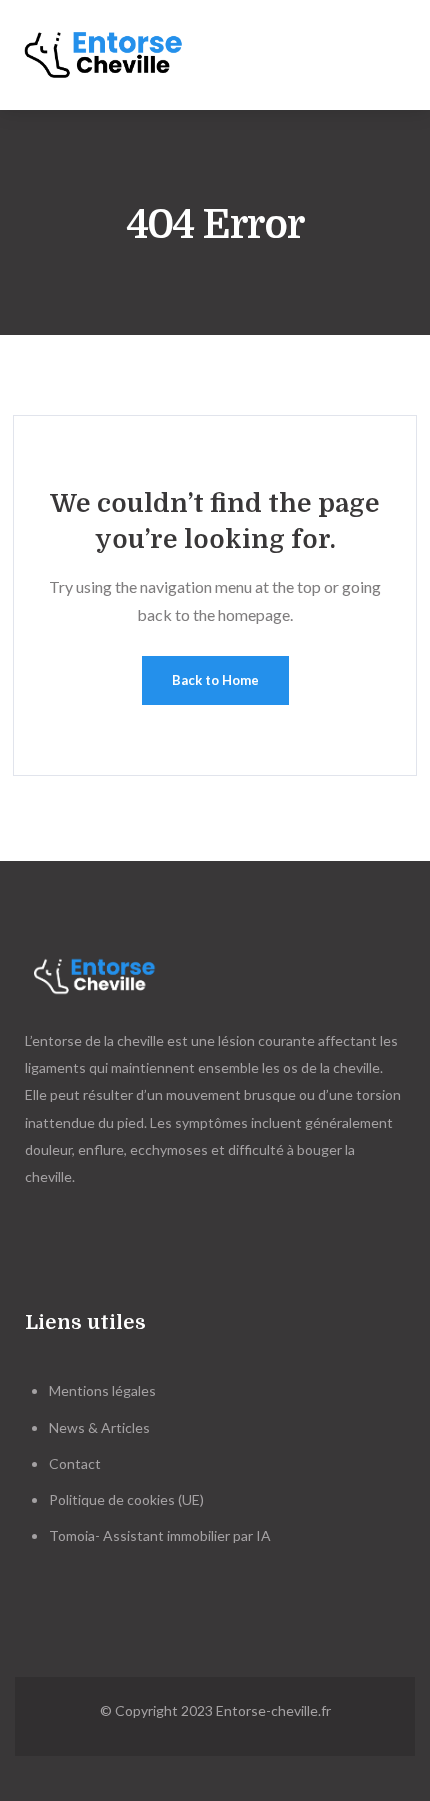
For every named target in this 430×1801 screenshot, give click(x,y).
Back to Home (215, 680)
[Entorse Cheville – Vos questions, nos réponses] (117, 55)
